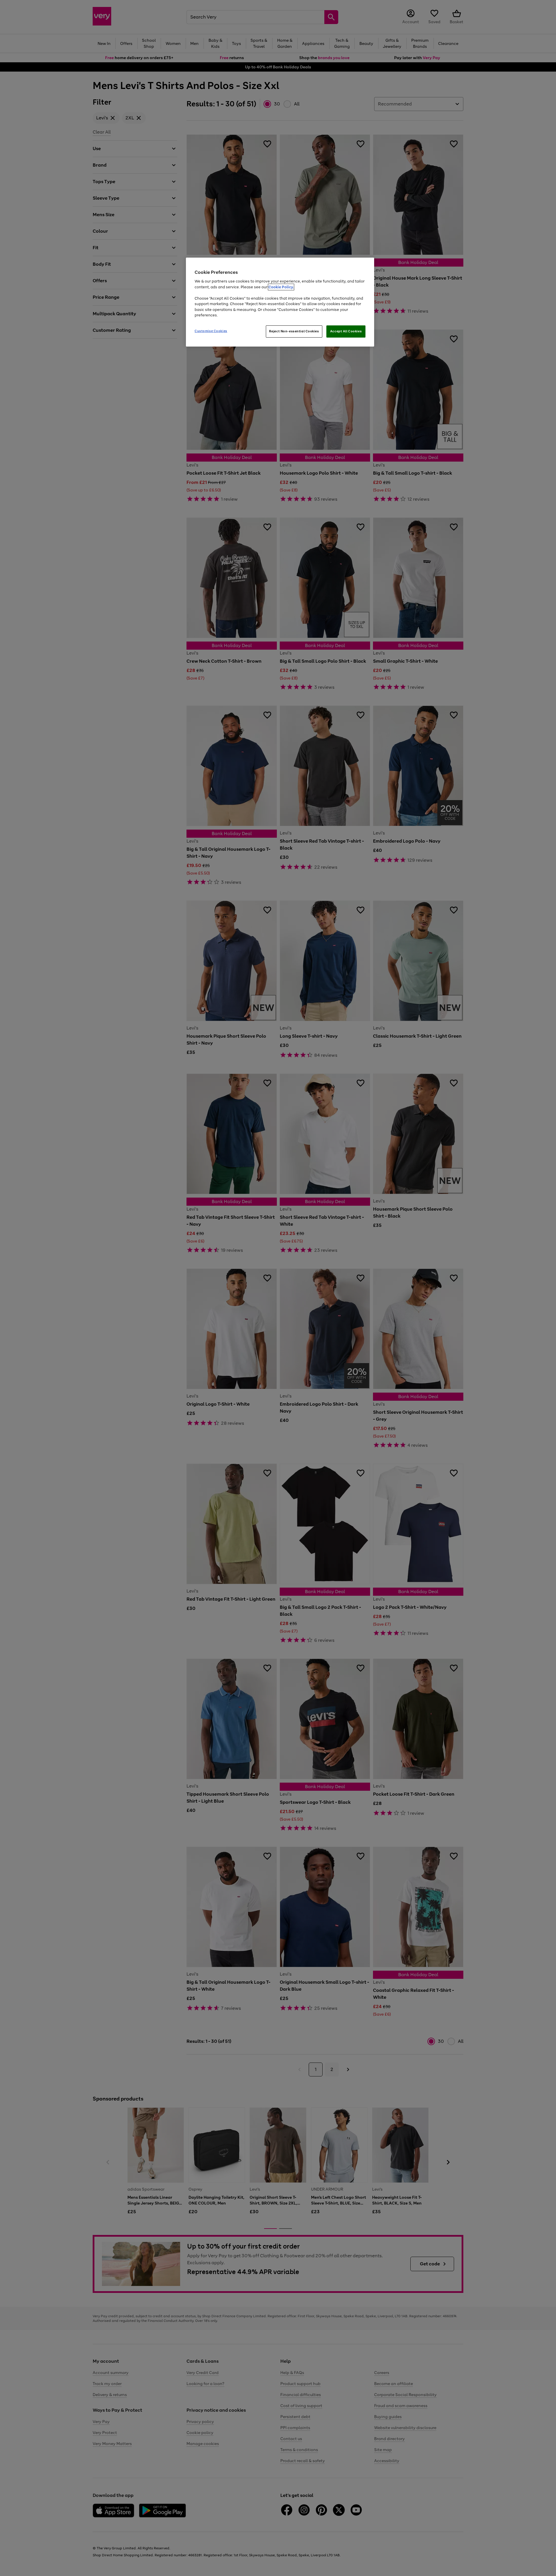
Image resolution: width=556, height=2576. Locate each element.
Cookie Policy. (281, 287)
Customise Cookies (211, 331)
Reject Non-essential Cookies (294, 331)
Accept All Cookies (346, 331)
